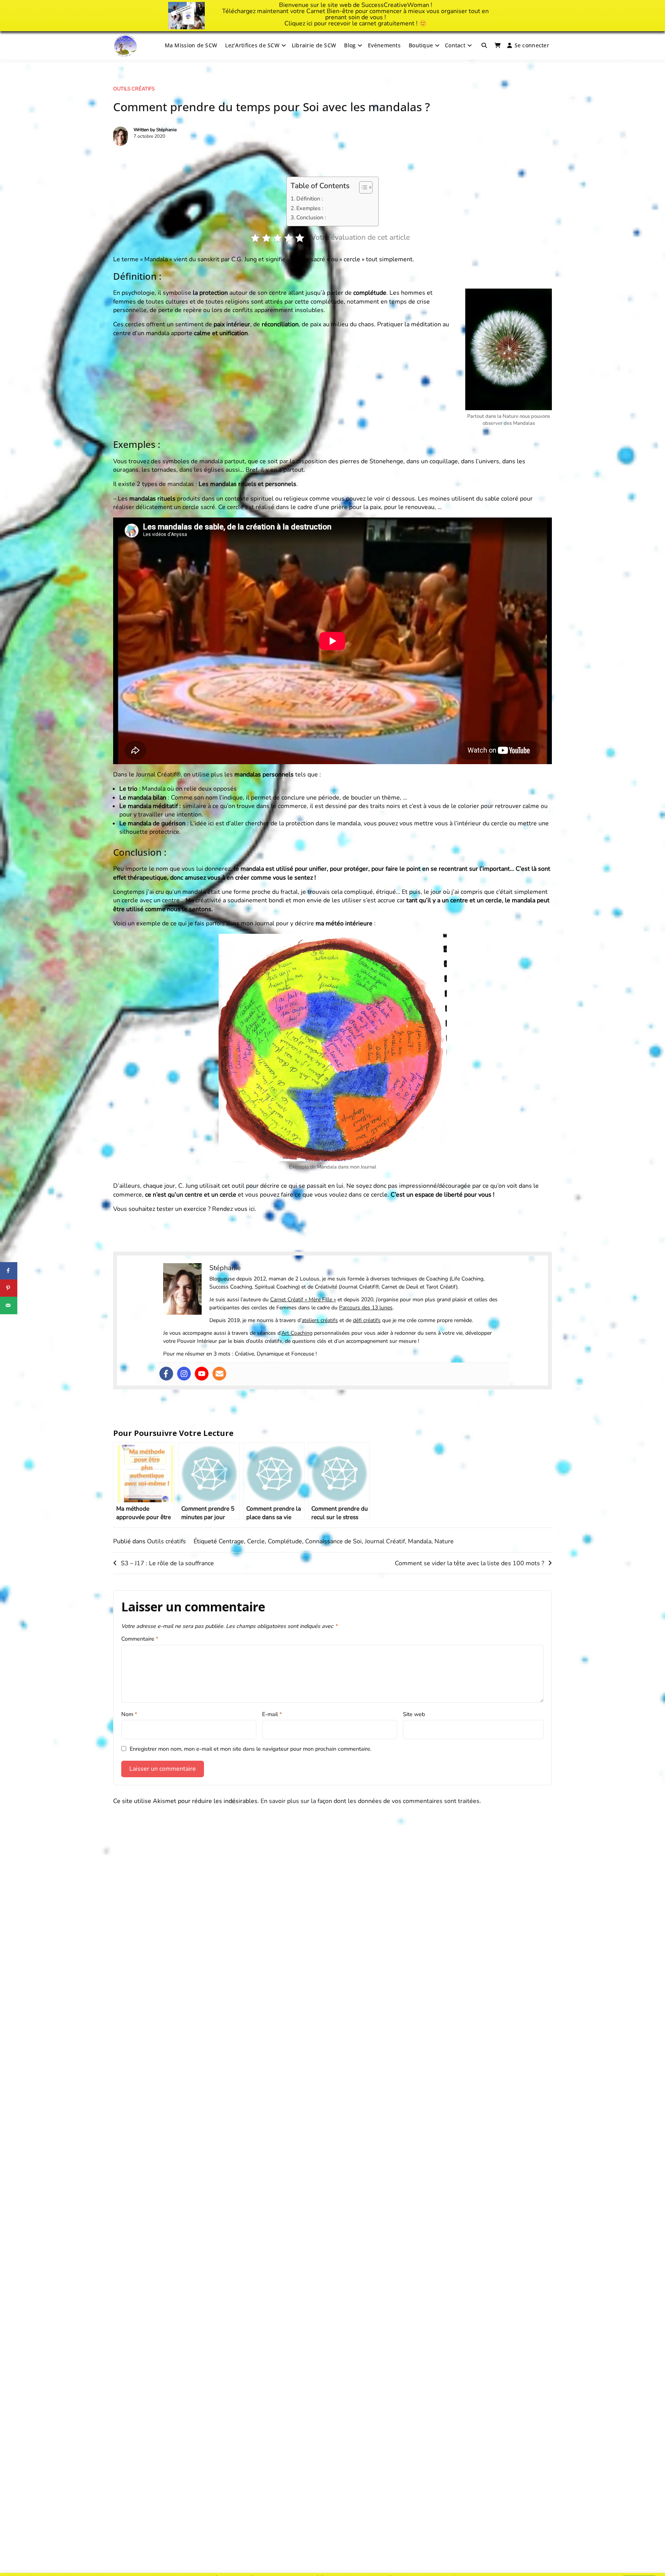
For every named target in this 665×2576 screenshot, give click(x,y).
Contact (455, 45)
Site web (414, 1714)
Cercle (256, 1541)
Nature (444, 1541)
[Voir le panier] (498, 45)
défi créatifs (367, 1320)
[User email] (219, 1374)
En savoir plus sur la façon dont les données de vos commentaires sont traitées (370, 1801)
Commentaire (140, 1639)
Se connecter (532, 45)
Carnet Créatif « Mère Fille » (303, 1300)
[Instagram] (184, 1374)
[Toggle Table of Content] (362, 187)
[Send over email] (9, 1305)
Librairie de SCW (314, 45)
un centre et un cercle (206, 1195)
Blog (350, 45)
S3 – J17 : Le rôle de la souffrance (167, 1563)
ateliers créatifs (320, 1320)
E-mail (272, 1714)
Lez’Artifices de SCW (252, 45)
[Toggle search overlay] (484, 45)
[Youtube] (202, 1374)
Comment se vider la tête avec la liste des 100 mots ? (470, 1563)
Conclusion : (311, 217)
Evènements (384, 45)
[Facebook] (166, 1374)
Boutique (421, 45)
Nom (129, 1714)
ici (310, 23)
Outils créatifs (134, 89)
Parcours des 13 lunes (366, 1308)
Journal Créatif (385, 1541)
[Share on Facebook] (9, 1271)
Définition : (310, 199)
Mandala (420, 1541)
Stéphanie (166, 130)
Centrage (231, 1541)
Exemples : (310, 208)
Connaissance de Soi (333, 1541)
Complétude (285, 1541)
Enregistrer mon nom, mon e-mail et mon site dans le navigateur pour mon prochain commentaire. (251, 1749)
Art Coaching (297, 1333)
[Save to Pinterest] (9, 1288)
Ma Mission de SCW (191, 45)
